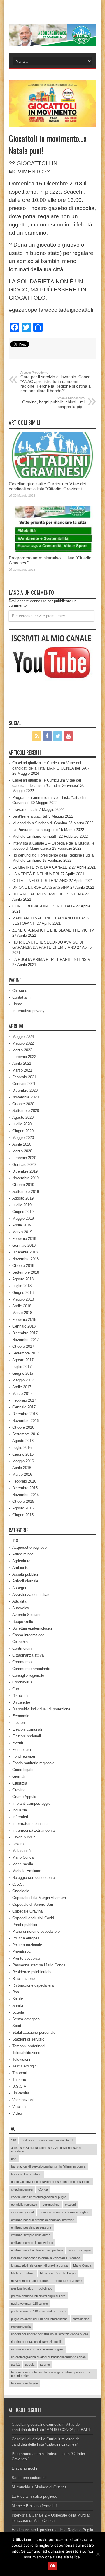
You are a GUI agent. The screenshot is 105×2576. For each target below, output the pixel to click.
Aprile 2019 (22, 1225)
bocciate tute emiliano (26, 2174)
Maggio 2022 (23, 1043)
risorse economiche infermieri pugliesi (38, 2349)
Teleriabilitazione (26, 2053)
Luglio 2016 (22, 1447)
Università (21, 2093)
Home (17, 1004)
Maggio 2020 (23, 1138)
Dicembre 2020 (25, 1090)
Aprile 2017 (22, 1387)
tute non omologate (24, 2383)
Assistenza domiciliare (31, 1595)
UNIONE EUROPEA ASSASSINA (41, 887)
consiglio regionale (24, 2205)
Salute (18, 1999)
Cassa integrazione (28, 1635)
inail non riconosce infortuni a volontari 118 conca (46, 2258)
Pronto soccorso (26, 1958)
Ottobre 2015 (23, 1501)
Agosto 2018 (23, 1279)
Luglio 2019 (22, 1205)
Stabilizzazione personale (34, 2032)
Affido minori (23, 1554)
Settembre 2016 (26, 1434)
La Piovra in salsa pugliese (35, 830)
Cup (16, 1689)
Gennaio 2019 (24, 1245)
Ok (53, 2566)
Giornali (19, 1776)
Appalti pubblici (25, 1574)
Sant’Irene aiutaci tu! (30, 816)
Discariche (21, 1702)
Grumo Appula (24, 1797)
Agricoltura (21, 1561)
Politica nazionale (27, 1945)
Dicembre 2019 (25, 1171)
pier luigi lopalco (22, 2288)
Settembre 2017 (26, 1353)
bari (14, 2159)
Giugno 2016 (23, 1454)
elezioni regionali (23, 2212)
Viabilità (19, 2107)
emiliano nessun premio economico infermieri (43, 2220)
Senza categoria (26, 2019)
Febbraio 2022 (24, 1057)
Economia (21, 1716)
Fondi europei (24, 1756)
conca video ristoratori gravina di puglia (39, 2197)
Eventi (18, 1743)
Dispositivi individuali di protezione (41, 1709)
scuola (30, 2365)
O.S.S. (18, 1884)
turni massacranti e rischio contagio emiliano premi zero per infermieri (50, 2374)
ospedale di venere (68, 2281)
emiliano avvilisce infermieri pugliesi (64, 2212)
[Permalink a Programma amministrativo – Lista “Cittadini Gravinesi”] (52, 551)
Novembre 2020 (26, 1097)
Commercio (22, 1662)
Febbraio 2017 (24, 1400)
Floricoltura (22, 1750)
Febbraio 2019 (24, 1239)
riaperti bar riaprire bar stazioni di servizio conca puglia (50, 2334)
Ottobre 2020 (23, 1104)
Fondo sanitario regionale (33, 1763)
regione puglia (21, 2326)
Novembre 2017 (26, 1340)
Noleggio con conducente (34, 1878)
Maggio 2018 (23, 1299)
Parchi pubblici (25, 1925)
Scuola (18, 2012)
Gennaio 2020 (24, 1165)
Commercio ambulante (31, 1669)
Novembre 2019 (26, 1178)
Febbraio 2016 (24, 1481)
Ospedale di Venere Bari (33, 1904)
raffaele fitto (81, 2319)
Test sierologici (25, 2066)
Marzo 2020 (22, 1151)
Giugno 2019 (23, 1212)
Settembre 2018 (26, 1272)
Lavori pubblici (24, 1837)
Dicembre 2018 (25, 1252)
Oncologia (21, 1891)
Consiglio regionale (28, 1675)
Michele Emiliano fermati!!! (35, 836)
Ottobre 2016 (23, 1427)
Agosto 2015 (23, 1508)
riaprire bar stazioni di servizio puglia (37, 2342)
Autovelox (21, 1608)
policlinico (45, 2288)
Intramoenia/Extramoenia (33, 1830)
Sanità (18, 2006)
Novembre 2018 (26, 1259)
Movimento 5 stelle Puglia (58, 2273)
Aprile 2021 (22, 1063)
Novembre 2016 (26, 1421)
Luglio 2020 (22, 1124)
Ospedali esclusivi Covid (33, 1918)
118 (15, 1541)
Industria (20, 1810)
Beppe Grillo (23, 1621)
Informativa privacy (28, 1011)
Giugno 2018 (23, 1293)
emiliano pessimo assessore (31, 2227)
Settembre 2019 (26, 1191)
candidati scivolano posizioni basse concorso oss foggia (51, 2182)
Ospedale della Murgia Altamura (39, 1898)
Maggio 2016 (23, 1461)
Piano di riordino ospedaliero (36, 1931)
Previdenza (22, 1952)
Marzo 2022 (22, 1050)
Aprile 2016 (22, 1468)
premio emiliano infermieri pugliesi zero (38, 2296)
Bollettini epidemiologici (32, 1628)
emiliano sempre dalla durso (31, 2235)
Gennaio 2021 (24, 1084)
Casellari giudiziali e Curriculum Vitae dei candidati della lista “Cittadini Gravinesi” (47, 486)
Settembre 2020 (26, 1111)
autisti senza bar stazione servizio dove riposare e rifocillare (47, 2149)
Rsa (16, 1992)
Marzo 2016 (22, 1474)
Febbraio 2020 (24, 1158)
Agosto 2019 (23, 1198)
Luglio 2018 (22, 1286)
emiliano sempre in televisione (32, 2243)
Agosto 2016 (23, 1441)
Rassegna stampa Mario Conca (39, 1965)
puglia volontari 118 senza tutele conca (38, 2311)
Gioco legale (23, 1770)
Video (17, 2113)
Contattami (21, 997)
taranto (45, 2365)
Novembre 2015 (26, 1495)
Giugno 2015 (23, 1515)
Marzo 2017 (22, 1394)
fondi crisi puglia (79, 2250)
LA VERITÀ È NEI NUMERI (36, 874)
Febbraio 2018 (24, 1319)
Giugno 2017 (23, 1373)
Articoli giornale (25, 1581)
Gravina (19, 1790)
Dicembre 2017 (25, 1333)
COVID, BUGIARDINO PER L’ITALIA (43, 906)
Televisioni (21, 2059)
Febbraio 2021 (24, 1077)
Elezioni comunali (27, 1729)
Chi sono (20, 991)
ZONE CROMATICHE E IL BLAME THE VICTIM (53, 930)
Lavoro (18, 1844)
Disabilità (20, 1696)
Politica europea (26, 1938)
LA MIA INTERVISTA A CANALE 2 (41, 867)
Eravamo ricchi (25, 810)
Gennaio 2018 (24, 1326)
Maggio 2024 (23, 1037)
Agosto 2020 (23, 1117)
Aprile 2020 (22, 1144)
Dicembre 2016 (25, 1414)
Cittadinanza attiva (28, 1655)
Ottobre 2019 (23, 1185)
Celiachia (20, 1642)
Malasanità (21, 1851)
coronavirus (51, 2205)
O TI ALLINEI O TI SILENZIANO (40, 881)
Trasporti (20, 2073)
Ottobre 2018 (23, 1266)
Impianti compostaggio (31, 1803)
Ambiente (20, 1568)
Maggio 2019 (23, 1218)
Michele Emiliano (27, 1871)
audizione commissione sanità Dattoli (48, 2140)
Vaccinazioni (23, 2100)
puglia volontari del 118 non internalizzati (39, 2319)
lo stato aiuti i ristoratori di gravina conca (39, 2265)
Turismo (19, 2080)
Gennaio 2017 (24, 1407)
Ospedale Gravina (27, 1911)
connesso (38, 601)
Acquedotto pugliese (29, 1547)
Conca (43, 2189)
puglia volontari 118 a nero (29, 2304)
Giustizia (20, 1783)
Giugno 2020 (23, 1131)
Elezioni (19, 1723)
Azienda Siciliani (26, 1615)
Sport (17, 2026)
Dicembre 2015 (25, 1488)
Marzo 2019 (22, 1232)
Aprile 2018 (22, 1306)
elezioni (70, 2205)
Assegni (19, 1588)
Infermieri (20, 1817)
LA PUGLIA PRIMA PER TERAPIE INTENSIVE (53, 959)
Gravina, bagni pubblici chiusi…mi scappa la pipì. (53, 402)
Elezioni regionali (27, 1736)
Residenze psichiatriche (32, 1972)
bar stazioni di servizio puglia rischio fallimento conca (48, 2166)
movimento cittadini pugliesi (30, 2281)
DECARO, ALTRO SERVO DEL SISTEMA (48, 894)
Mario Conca (23, 1857)
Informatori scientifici (30, 1824)
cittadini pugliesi (22, 2189)
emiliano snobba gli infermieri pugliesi (37, 2250)
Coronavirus (22, 1682)
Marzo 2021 (22, 1070)
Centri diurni (22, 1648)
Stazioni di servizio (28, 2039)
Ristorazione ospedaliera (33, 1985)
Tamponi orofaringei (29, 2046)
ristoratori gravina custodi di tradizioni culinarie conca (48, 2357)
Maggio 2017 (23, 1380)
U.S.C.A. (20, 2086)
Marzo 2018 (22, 1313)
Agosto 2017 (23, 1360)
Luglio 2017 (22, 1367)
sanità (15, 2365)
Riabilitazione (23, 1979)
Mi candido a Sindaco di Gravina (40, 823)
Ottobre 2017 (23, 1346)
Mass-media (23, 1864)
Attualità (19, 1601)
